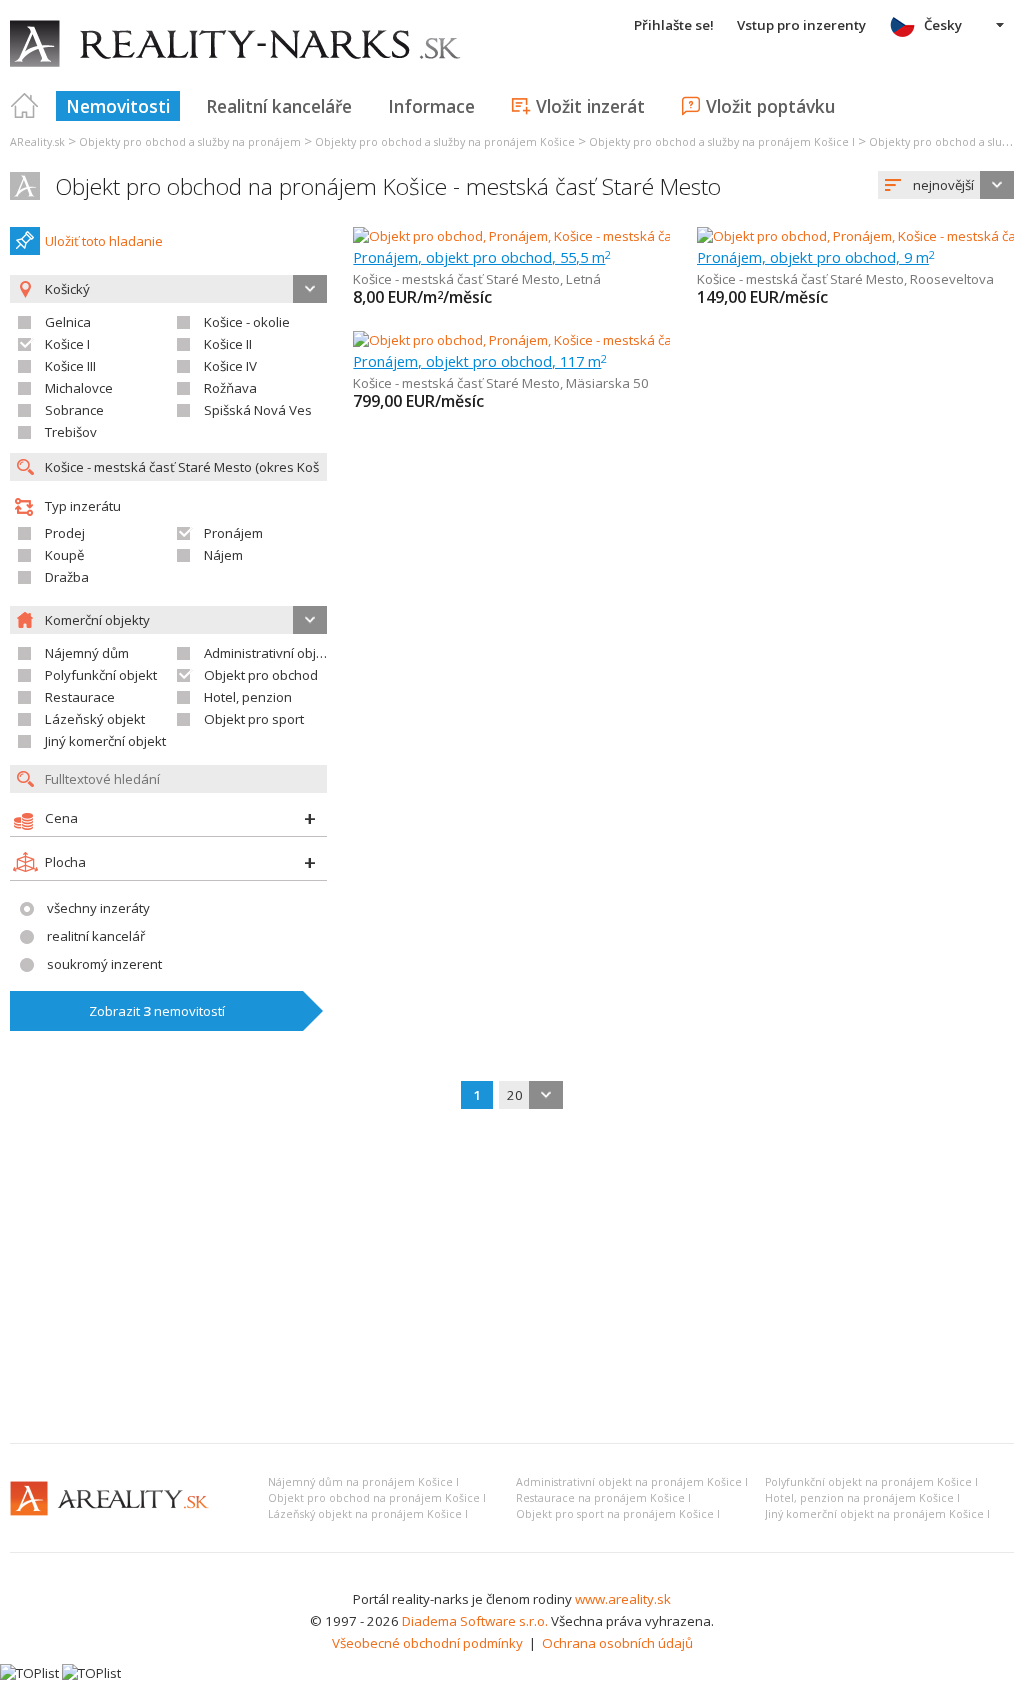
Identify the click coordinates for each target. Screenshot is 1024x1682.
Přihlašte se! (674, 25)
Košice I (67, 344)
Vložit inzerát (590, 106)
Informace (431, 106)
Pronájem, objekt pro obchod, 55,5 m (482, 257)
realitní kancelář (96, 936)
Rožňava (230, 388)
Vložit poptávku (770, 106)
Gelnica (68, 322)
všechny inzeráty (98, 908)
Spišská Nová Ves (258, 410)
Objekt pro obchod (261, 675)
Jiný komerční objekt (105, 741)
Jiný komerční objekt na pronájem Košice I (877, 1514)
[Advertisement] (512, 1278)
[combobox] (946, 185)
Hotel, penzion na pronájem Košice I (862, 1498)
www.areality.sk (623, 1599)
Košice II (228, 344)
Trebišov (71, 432)
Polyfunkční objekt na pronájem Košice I (871, 1482)
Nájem (223, 555)
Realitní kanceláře (279, 106)
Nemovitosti (118, 106)
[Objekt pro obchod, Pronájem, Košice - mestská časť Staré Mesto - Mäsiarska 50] (595, 340)
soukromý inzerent (104, 964)
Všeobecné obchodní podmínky (427, 1643)
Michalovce (79, 388)
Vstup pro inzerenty (801, 25)
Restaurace (80, 697)
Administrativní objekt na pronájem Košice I (632, 1482)
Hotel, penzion (248, 697)
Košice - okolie (247, 322)
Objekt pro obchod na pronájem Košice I (377, 1498)
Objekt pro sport (254, 719)
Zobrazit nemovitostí (157, 1011)
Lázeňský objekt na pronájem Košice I (368, 1514)
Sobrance (74, 410)
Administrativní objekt (269, 653)
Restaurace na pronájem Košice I (603, 1498)
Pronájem (233, 533)
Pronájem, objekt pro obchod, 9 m (816, 257)
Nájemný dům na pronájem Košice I (363, 1482)
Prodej (65, 533)
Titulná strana (25, 106)
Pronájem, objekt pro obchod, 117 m (480, 361)
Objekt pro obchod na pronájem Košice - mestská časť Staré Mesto (388, 186)
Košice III (70, 366)
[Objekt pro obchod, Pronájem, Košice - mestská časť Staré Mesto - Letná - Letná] (594, 236)
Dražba (67, 577)
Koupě (64, 555)
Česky (943, 25)
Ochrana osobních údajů (617, 1643)
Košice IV (230, 366)
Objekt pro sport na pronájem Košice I (618, 1514)
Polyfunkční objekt (101, 675)
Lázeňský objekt (95, 719)
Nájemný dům (87, 653)
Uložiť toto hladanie (104, 241)
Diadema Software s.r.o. (475, 1621)
